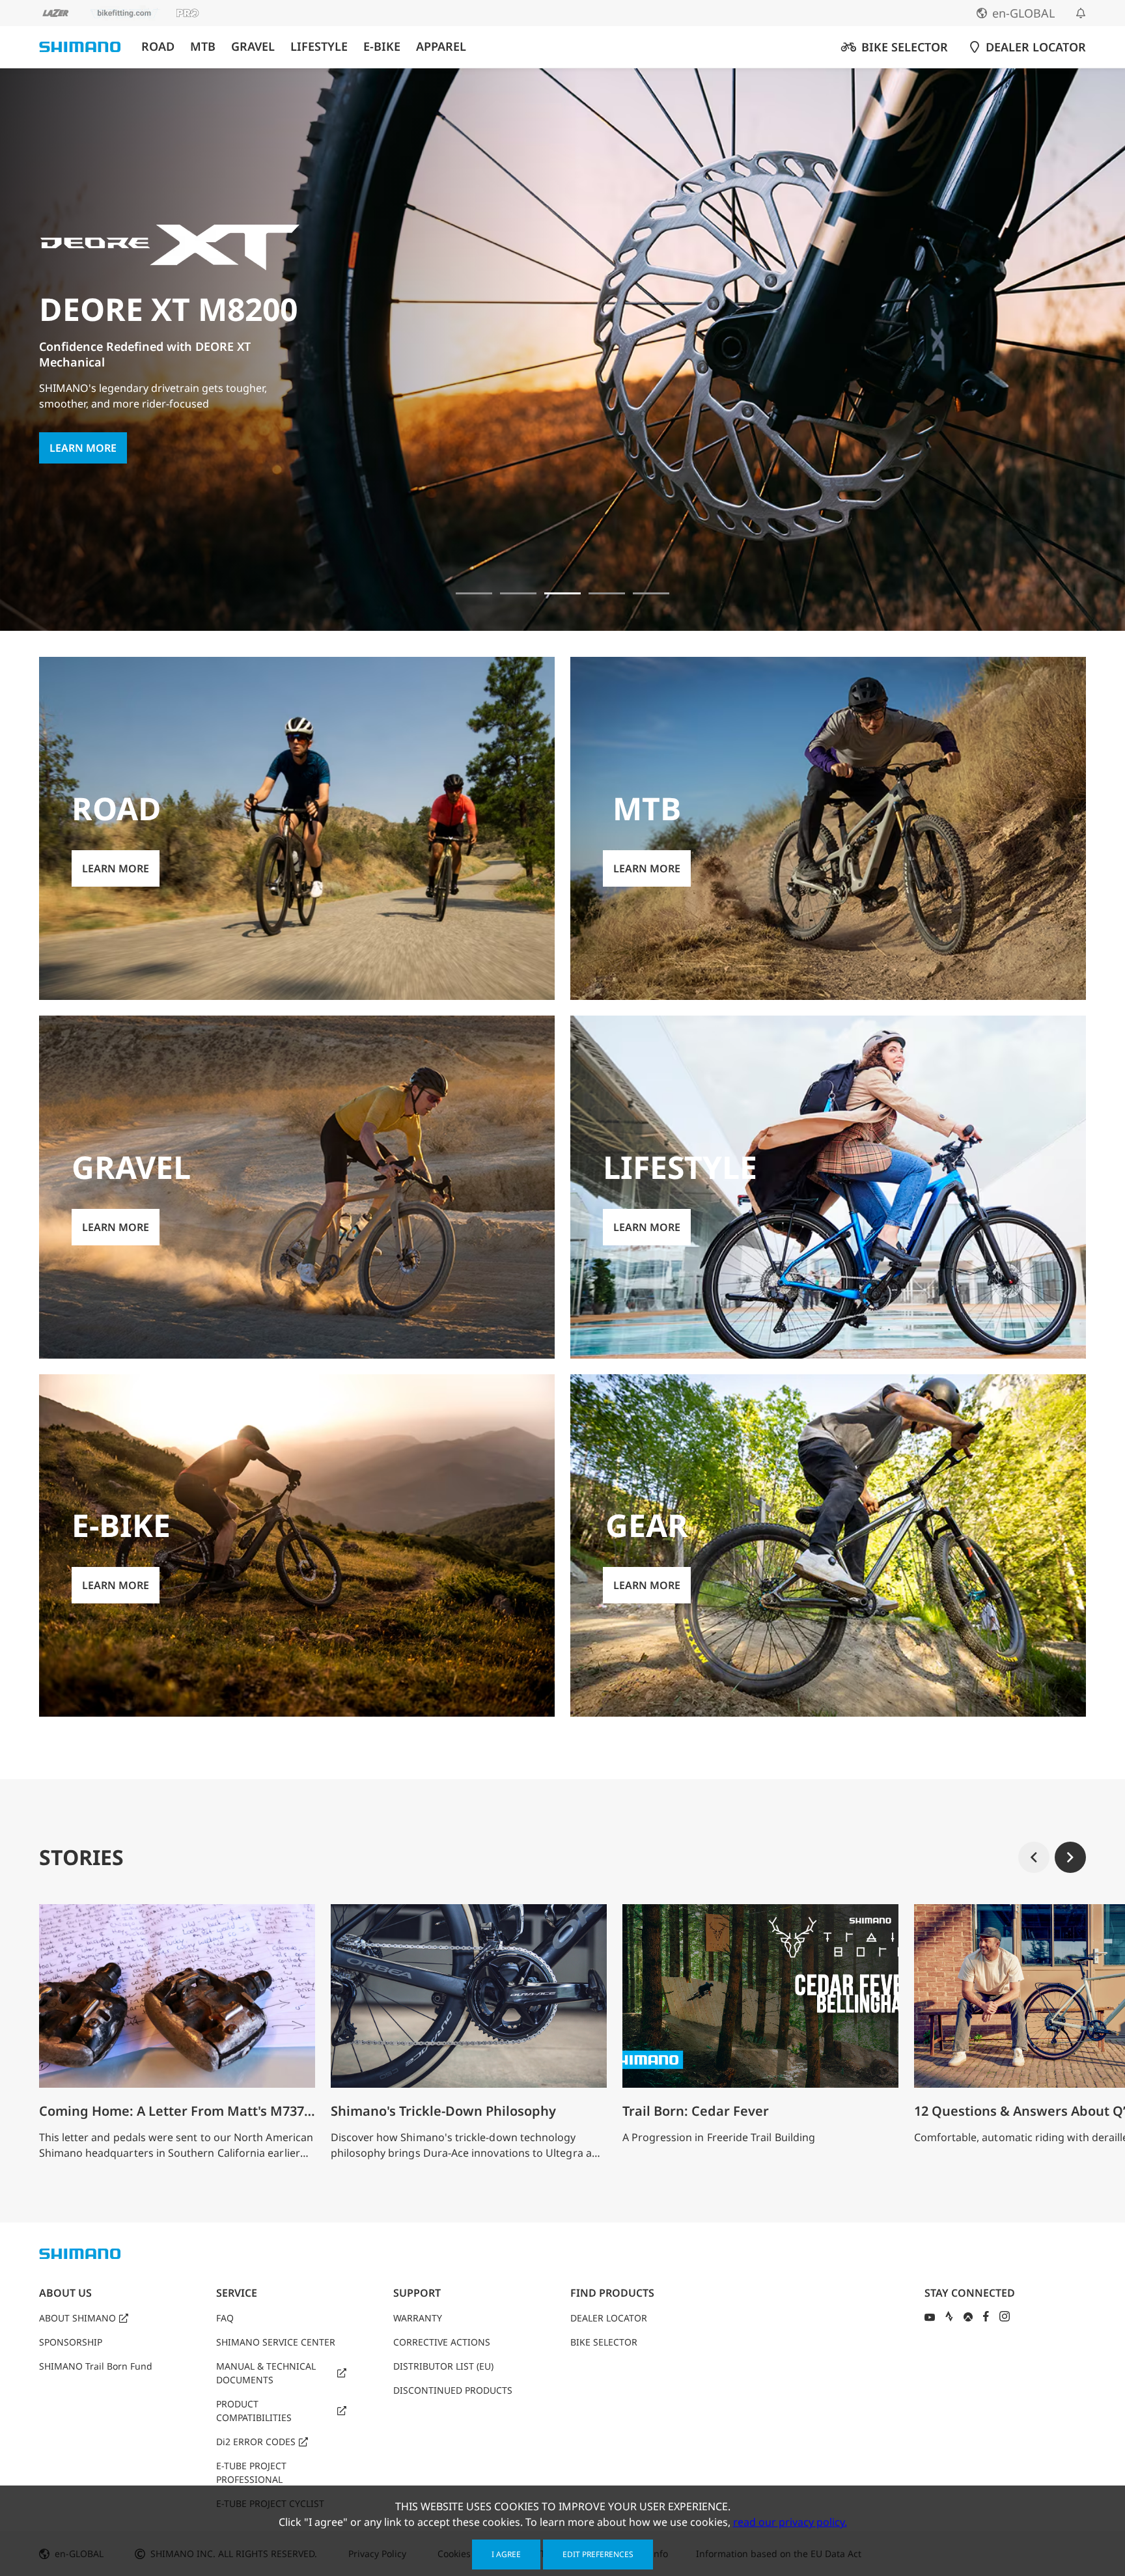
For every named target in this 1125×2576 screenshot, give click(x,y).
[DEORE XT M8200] (562, 593)
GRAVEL (253, 47)
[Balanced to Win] (518, 593)
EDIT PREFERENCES (598, 2554)
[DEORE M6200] (607, 593)
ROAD (158, 47)
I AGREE (506, 2554)
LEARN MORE (83, 426)
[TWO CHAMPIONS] (474, 593)
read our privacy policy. (790, 2522)
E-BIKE (382, 47)
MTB (203, 47)
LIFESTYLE (319, 47)
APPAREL (441, 47)
